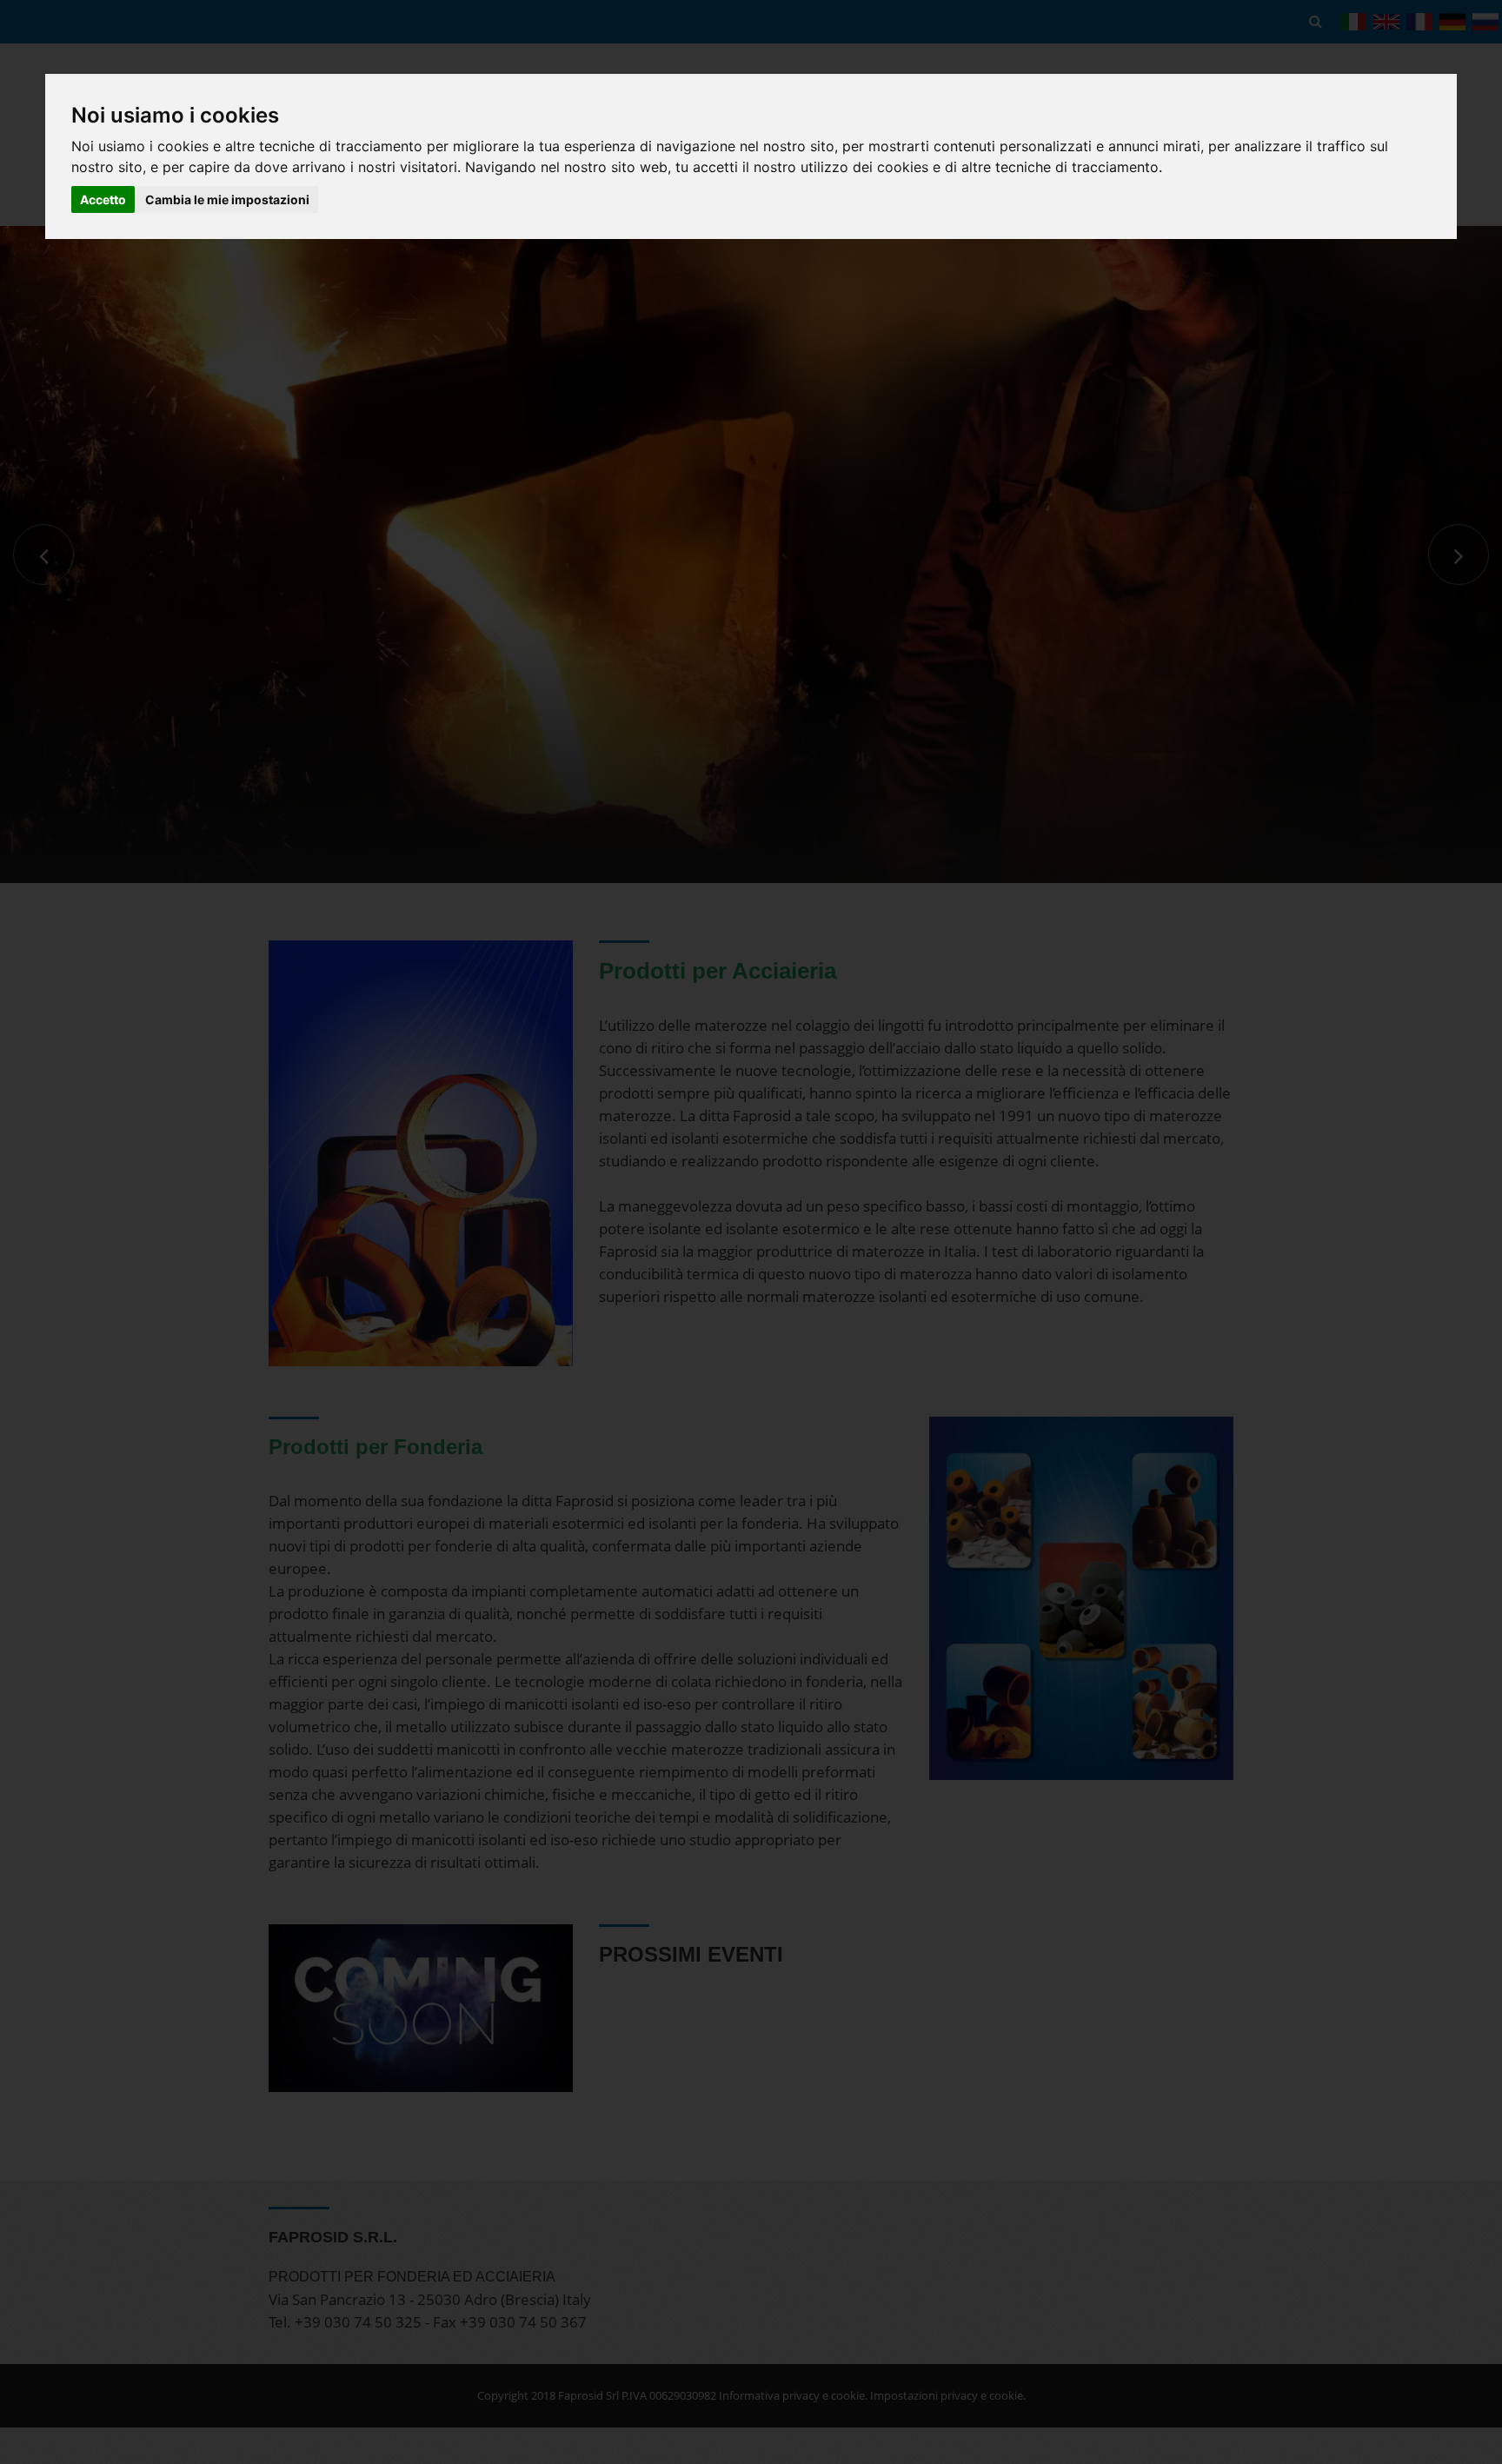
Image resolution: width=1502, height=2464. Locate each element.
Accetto (103, 199)
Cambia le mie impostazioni (227, 199)
